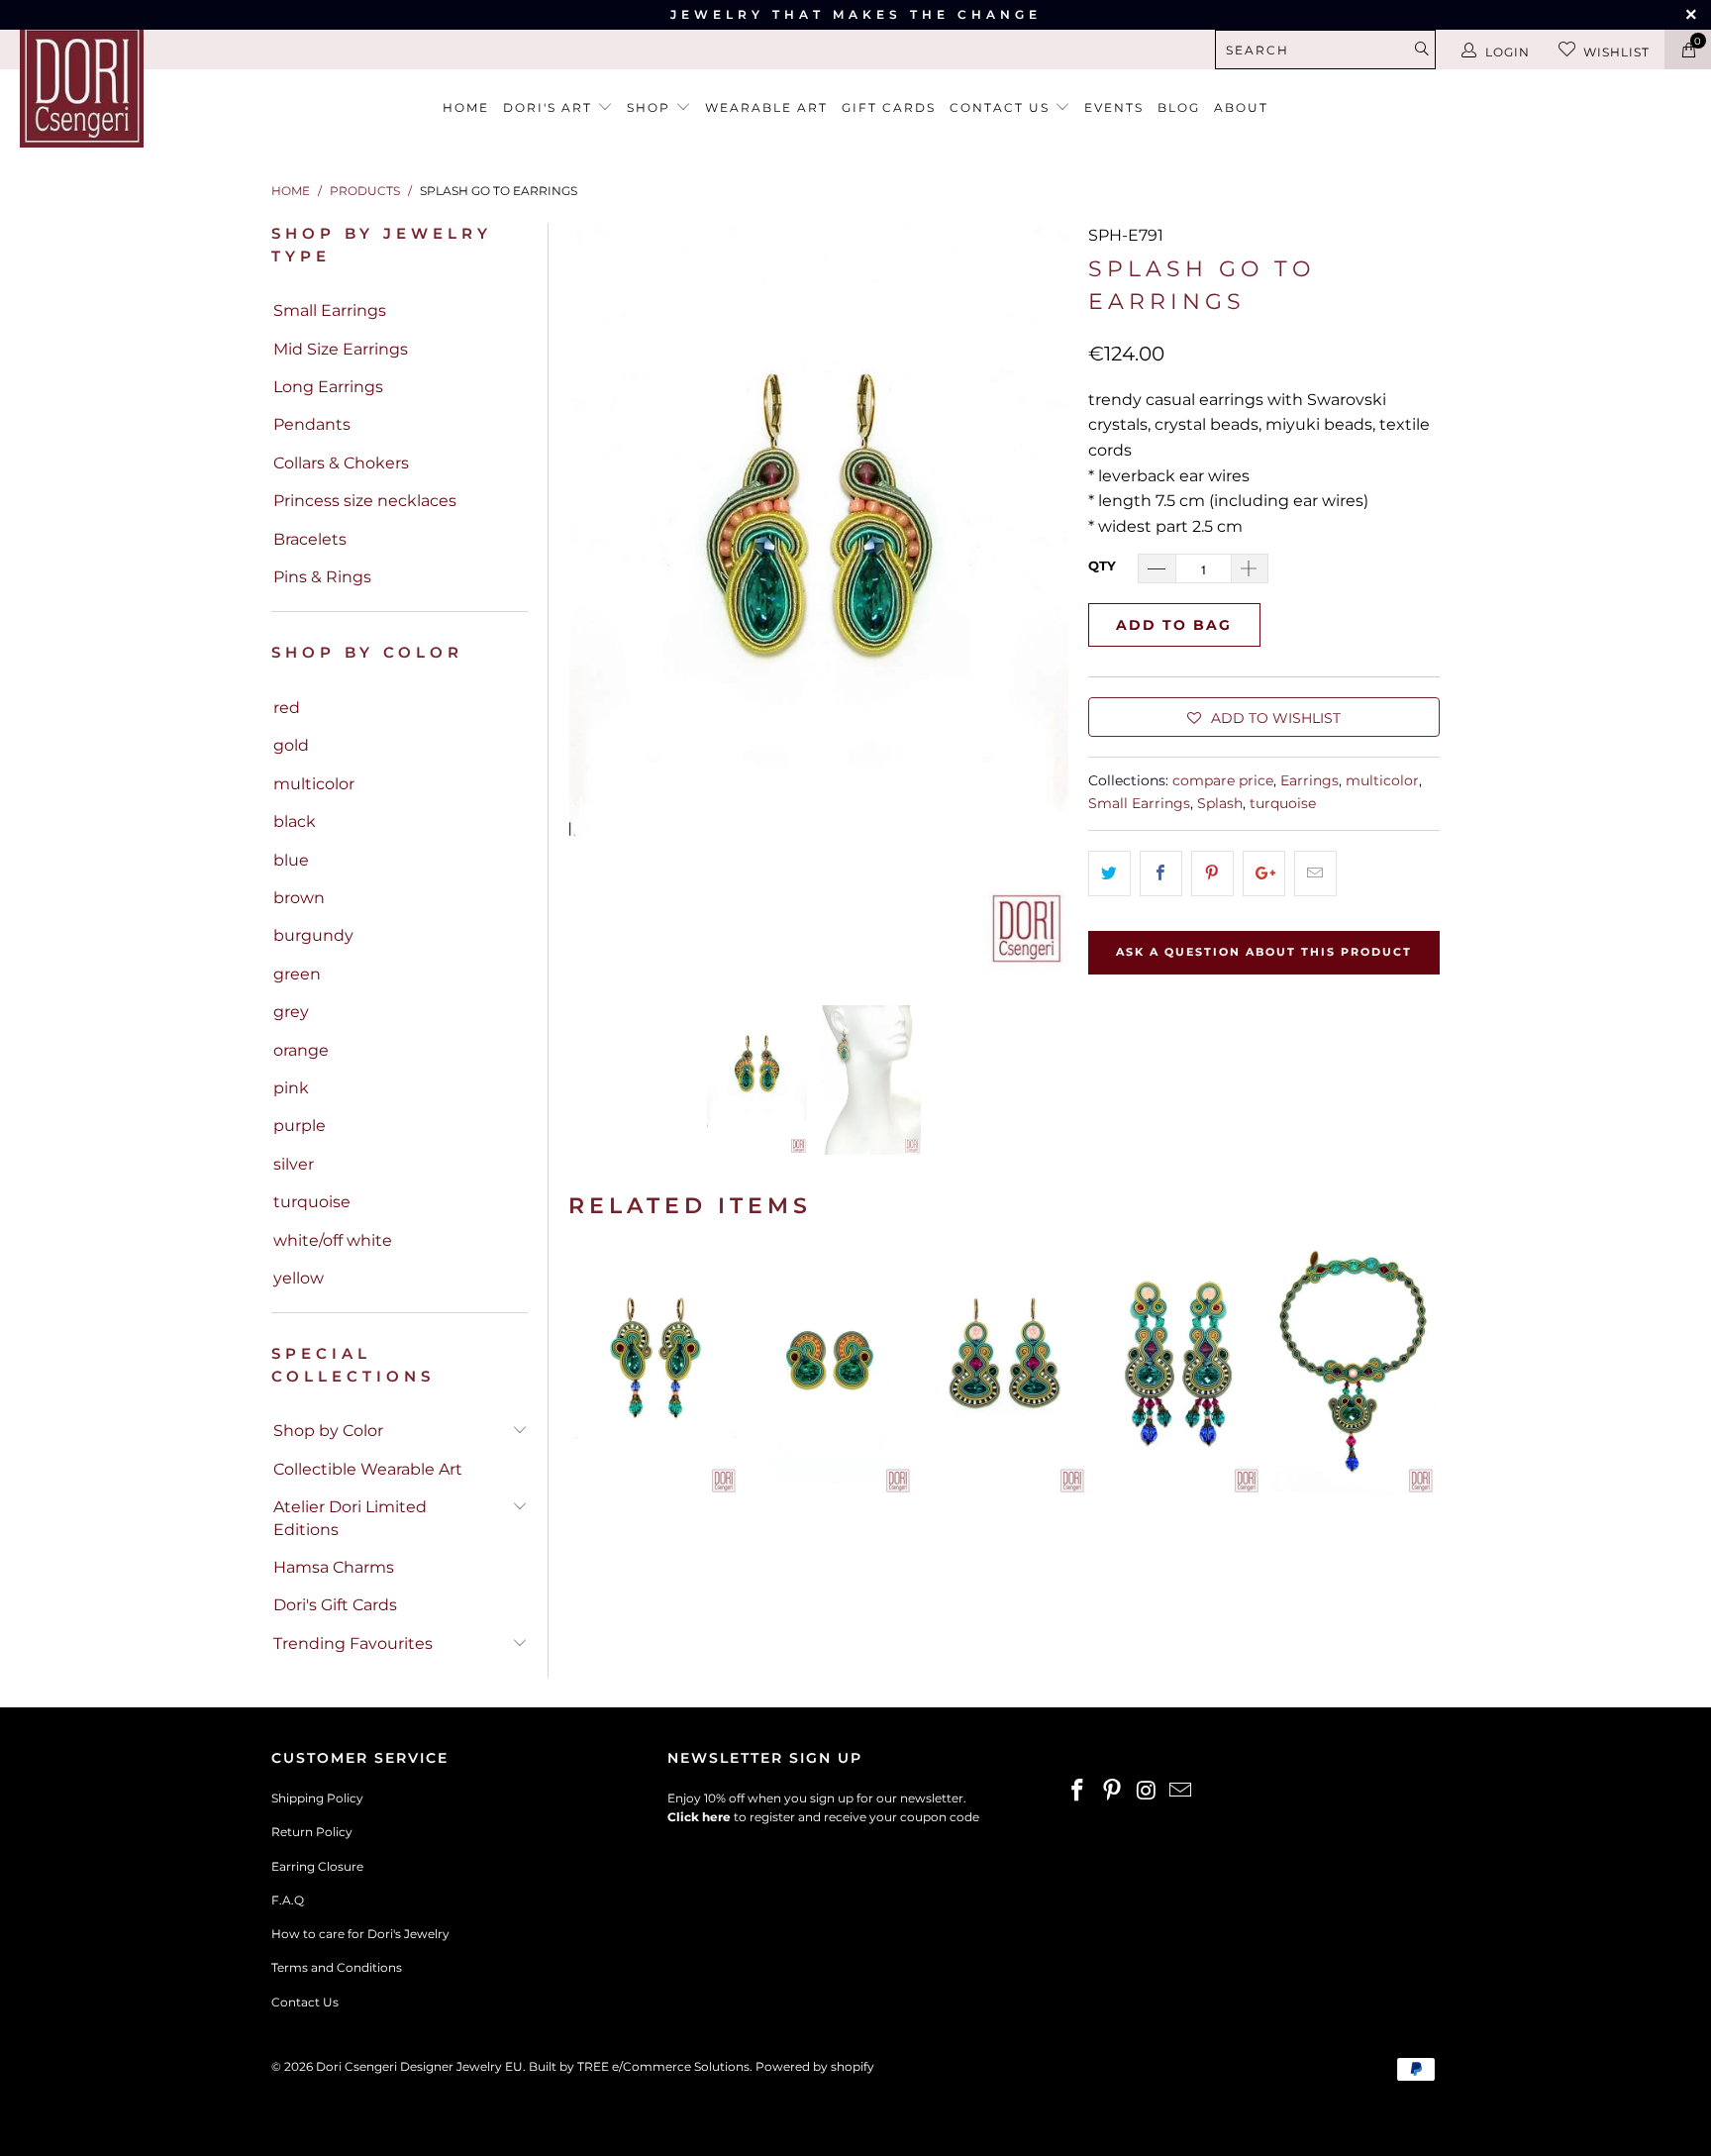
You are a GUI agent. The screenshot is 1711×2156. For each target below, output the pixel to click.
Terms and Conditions (337, 1967)
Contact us (1002, 107)
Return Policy (312, 1832)
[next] (1042, 598)
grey (291, 1012)
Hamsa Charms (334, 1567)
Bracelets (310, 539)
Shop (651, 107)
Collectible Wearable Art (368, 1469)
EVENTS (1114, 107)
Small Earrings (330, 310)
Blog (1179, 107)
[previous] (595, 598)
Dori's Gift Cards (335, 1605)
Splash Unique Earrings (1004, 1372)
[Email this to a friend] (1315, 873)
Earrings (1309, 780)
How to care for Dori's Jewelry (360, 1934)
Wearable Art (766, 107)
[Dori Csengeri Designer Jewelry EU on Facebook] (1078, 1792)
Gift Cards (889, 107)
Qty (1102, 565)
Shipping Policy (317, 1798)
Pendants (312, 424)
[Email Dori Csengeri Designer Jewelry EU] (1181, 1792)
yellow (299, 1278)
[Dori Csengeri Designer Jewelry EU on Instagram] (1147, 1792)
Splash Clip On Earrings (830, 1372)
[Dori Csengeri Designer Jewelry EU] (147, 86)
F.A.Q (288, 1900)
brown (299, 898)
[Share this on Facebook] (1161, 873)
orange (301, 1050)
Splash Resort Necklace (1353, 1372)
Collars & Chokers (341, 463)
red (287, 708)
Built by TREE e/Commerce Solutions (639, 2066)
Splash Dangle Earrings (655, 1372)
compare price (1223, 780)
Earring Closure (317, 1866)
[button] (1264, 717)
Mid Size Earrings (341, 349)
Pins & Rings (322, 577)
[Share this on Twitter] (1109, 873)
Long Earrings (328, 387)
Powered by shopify (815, 2066)
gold (291, 745)
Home (466, 107)
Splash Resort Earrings (1178, 1372)
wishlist (1616, 52)
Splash (1220, 803)
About (1241, 107)
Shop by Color (328, 1431)
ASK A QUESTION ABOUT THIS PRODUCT (1264, 952)
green (297, 974)
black (295, 821)
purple (300, 1126)
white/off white (333, 1240)
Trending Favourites (353, 1643)
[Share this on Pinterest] (1212, 873)
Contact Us (305, 2002)
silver (294, 1164)
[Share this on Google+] (1264, 873)
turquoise (312, 1202)
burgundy (313, 935)
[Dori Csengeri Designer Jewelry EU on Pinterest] (1113, 1792)
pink (291, 1088)
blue (291, 860)
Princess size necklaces (365, 501)
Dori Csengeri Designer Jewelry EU (419, 2066)
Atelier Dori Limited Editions (350, 1518)
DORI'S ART (550, 107)
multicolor (314, 784)
